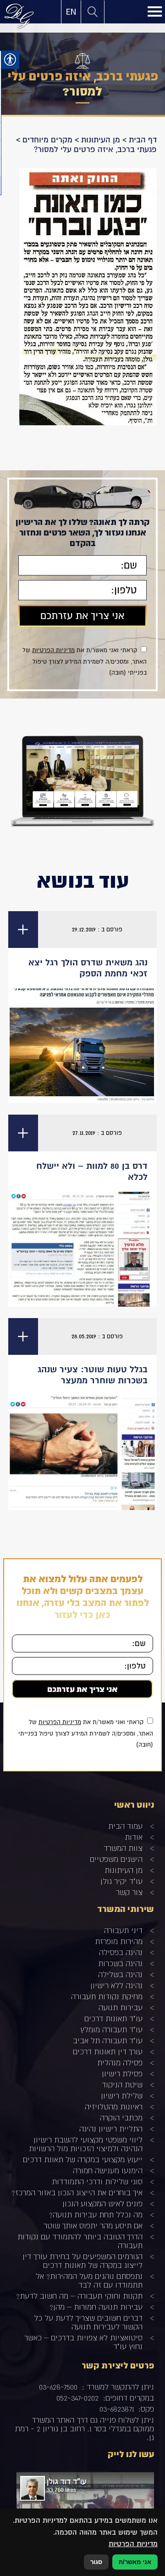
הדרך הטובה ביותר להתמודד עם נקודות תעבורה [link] (80, 2241)
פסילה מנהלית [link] (120, 2062)
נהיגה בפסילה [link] (121, 1952)
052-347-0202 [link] (77, 2398)
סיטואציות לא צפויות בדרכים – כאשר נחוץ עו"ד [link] (83, 2342)
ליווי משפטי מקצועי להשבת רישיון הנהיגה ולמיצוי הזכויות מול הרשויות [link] (86, 2144)
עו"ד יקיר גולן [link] (121, 1881)
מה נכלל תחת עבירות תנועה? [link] (96, 2214)
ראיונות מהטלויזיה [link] (114, 2106)
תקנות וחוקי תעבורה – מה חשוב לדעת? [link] (79, 2296)
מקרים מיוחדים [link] (47, 140)
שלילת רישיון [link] (122, 2095)
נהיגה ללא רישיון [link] (116, 1985)
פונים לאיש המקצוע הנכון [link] (102, 2203)
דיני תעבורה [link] (123, 1930)
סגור (96, 2562)
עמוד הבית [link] (125, 1826)
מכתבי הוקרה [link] (121, 2117)
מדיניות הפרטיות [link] (53, 650)
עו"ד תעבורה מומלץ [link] (111, 2029)
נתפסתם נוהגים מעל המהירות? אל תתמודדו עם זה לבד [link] (89, 2280)
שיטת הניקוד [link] (122, 2084)
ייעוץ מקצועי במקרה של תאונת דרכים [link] (83, 2159)
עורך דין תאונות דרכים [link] (108, 2051)
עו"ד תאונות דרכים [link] (113, 2018)
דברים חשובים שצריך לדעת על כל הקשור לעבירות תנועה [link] (88, 2322)
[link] (71, 12)
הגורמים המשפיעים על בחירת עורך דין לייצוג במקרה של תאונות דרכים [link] (82, 2260)
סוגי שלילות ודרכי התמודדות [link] (97, 2181)
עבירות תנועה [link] (121, 2007)
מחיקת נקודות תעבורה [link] (107, 1996)
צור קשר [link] (129, 1892)
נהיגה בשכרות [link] (120, 1963)
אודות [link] (134, 1837)
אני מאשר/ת (135, 2562)
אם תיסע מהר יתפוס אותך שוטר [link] (93, 2225)
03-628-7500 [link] (58, 2387)
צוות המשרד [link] (123, 1848)
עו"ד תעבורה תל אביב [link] (108, 2040)
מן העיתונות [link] (101, 140)
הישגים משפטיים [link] (116, 1859)
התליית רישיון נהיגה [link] (111, 2128)
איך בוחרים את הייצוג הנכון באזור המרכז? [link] (77, 2192)
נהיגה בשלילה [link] (120, 1974)
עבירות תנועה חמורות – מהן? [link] (96, 2307)
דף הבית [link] (143, 140)
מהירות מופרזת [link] (119, 1941)
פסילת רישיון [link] (122, 2073)
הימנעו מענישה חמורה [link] (108, 2170)
